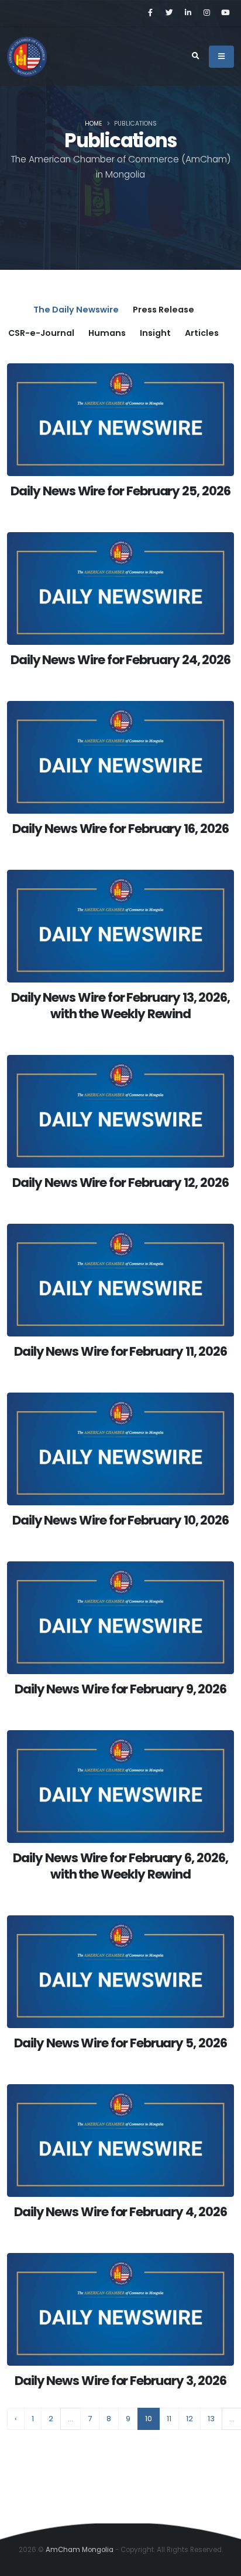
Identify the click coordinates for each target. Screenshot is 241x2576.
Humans (107, 333)
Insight (155, 333)
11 (169, 2419)
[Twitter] (169, 13)
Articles (202, 333)
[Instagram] (206, 13)
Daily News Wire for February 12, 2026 (120, 1183)
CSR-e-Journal (41, 333)
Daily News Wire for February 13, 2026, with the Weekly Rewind (120, 1006)
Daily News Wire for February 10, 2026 (120, 1520)
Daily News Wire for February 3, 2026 (120, 2381)
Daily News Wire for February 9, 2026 (120, 1689)
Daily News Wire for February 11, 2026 (120, 1351)
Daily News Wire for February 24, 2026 (120, 660)
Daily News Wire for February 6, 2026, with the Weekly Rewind (120, 1866)
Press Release (163, 310)
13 (211, 2419)
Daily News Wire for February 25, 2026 (120, 491)
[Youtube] (225, 13)
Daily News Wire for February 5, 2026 (120, 2043)
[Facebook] (150, 13)
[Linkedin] (188, 13)
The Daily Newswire (76, 310)
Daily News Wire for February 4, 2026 (120, 2212)
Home (94, 124)
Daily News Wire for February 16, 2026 (120, 829)
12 (190, 2419)
